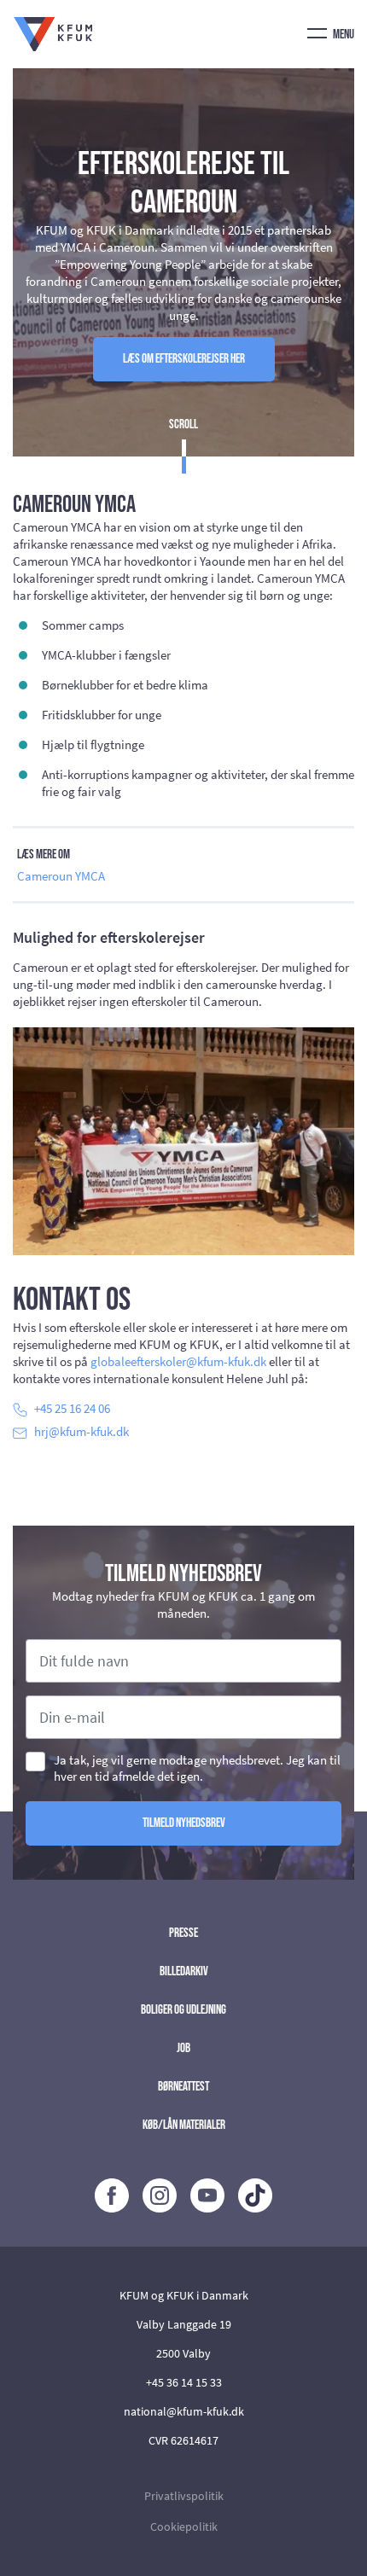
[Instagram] (160, 2195)
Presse (183, 1933)
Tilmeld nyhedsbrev (184, 1823)
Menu (343, 35)
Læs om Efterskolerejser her (184, 359)
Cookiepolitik (184, 2527)
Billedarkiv (184, 1971)
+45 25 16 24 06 (71, 1408)
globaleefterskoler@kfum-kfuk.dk (178, 1361)
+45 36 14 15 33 (184, 2382)
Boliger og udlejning (183, 2010)
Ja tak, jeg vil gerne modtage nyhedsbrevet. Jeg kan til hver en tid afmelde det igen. (197, 1768)
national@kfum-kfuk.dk (184, 2411)
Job (183, 2048)
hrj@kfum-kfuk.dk (80, 1431)
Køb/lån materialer (184, 2125)
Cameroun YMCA (61, 876)
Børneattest (183, 2087)
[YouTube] (207, 2195)
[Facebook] (112, 2195)
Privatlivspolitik (184, 2496)
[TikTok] (255, 2195)
